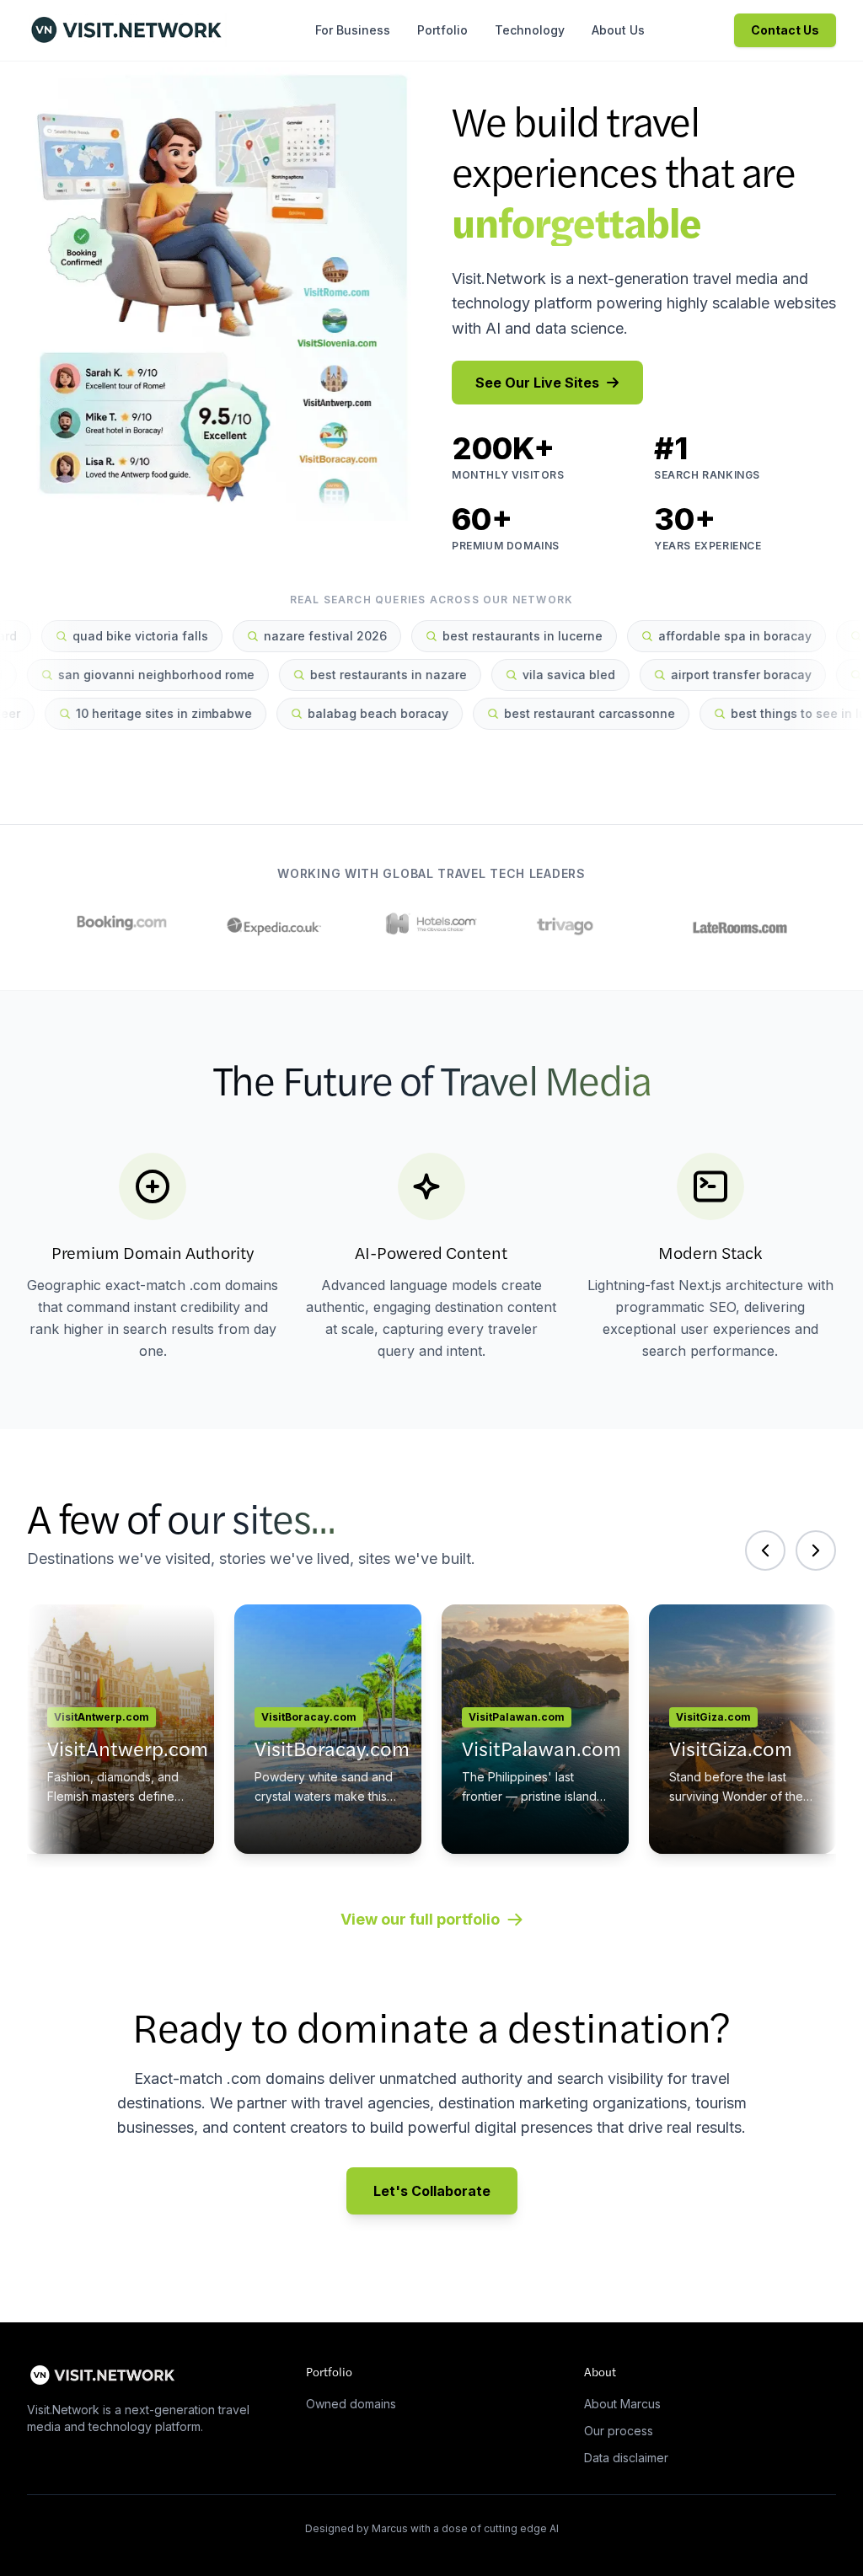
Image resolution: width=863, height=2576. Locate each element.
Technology (530, 30)
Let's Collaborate (432, 2191)
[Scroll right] (816, 1550)
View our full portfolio (420, 1919)
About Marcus (622, 2404)
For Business (353, 30)
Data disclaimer (626, 2458)
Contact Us (785, 30)
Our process (619, 2431)
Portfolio (442, 30)
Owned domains (351, 2404)
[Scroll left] (765, 1550)
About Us (618, 30)
